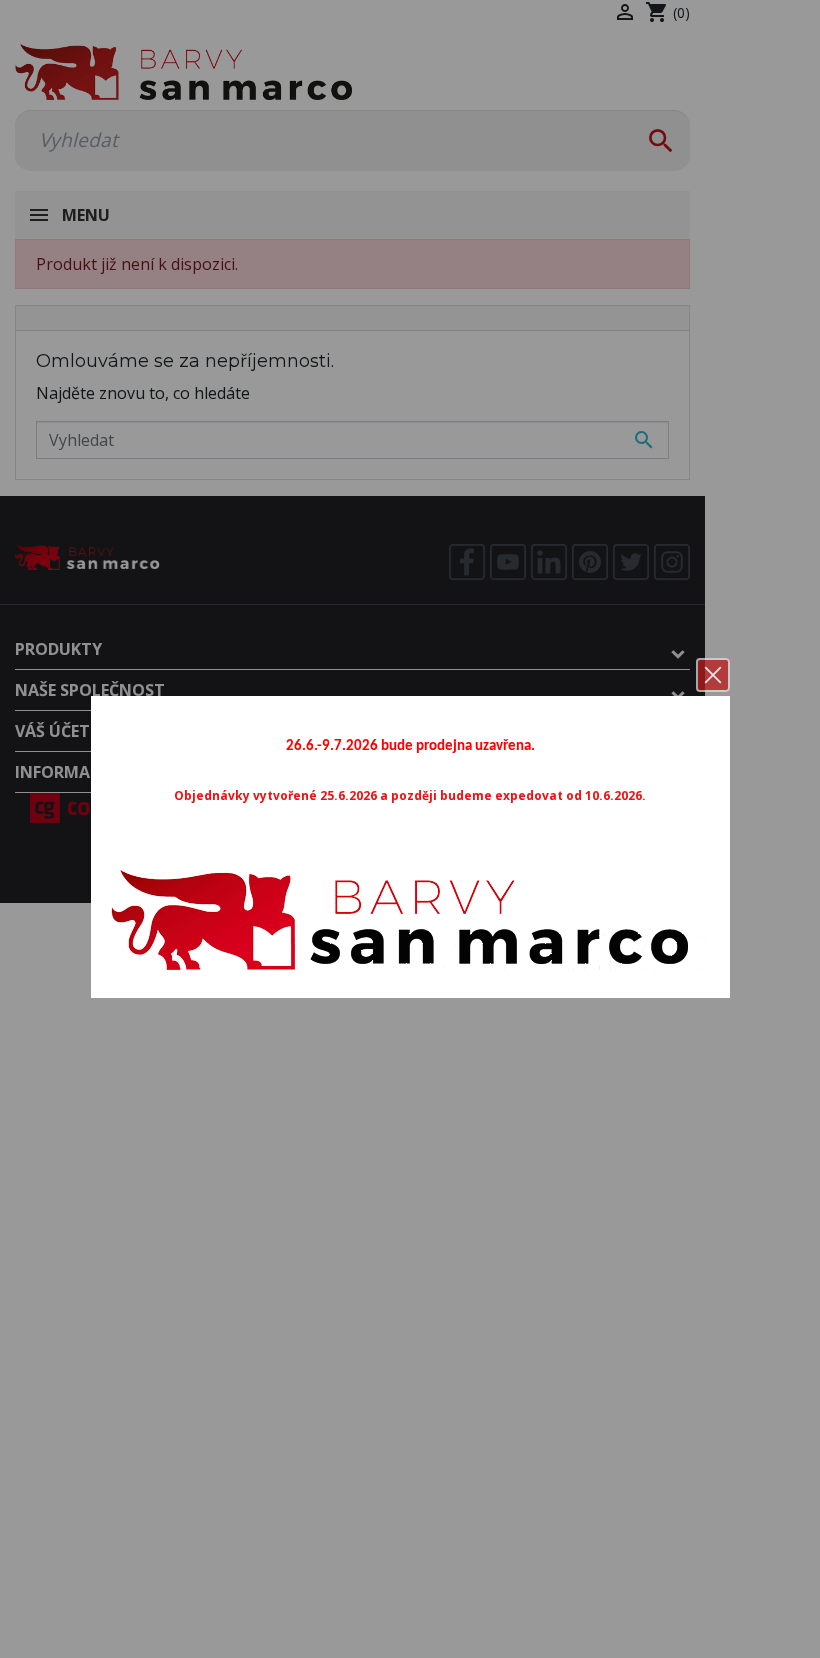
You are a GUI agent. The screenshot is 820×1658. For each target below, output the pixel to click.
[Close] (713, 675)
